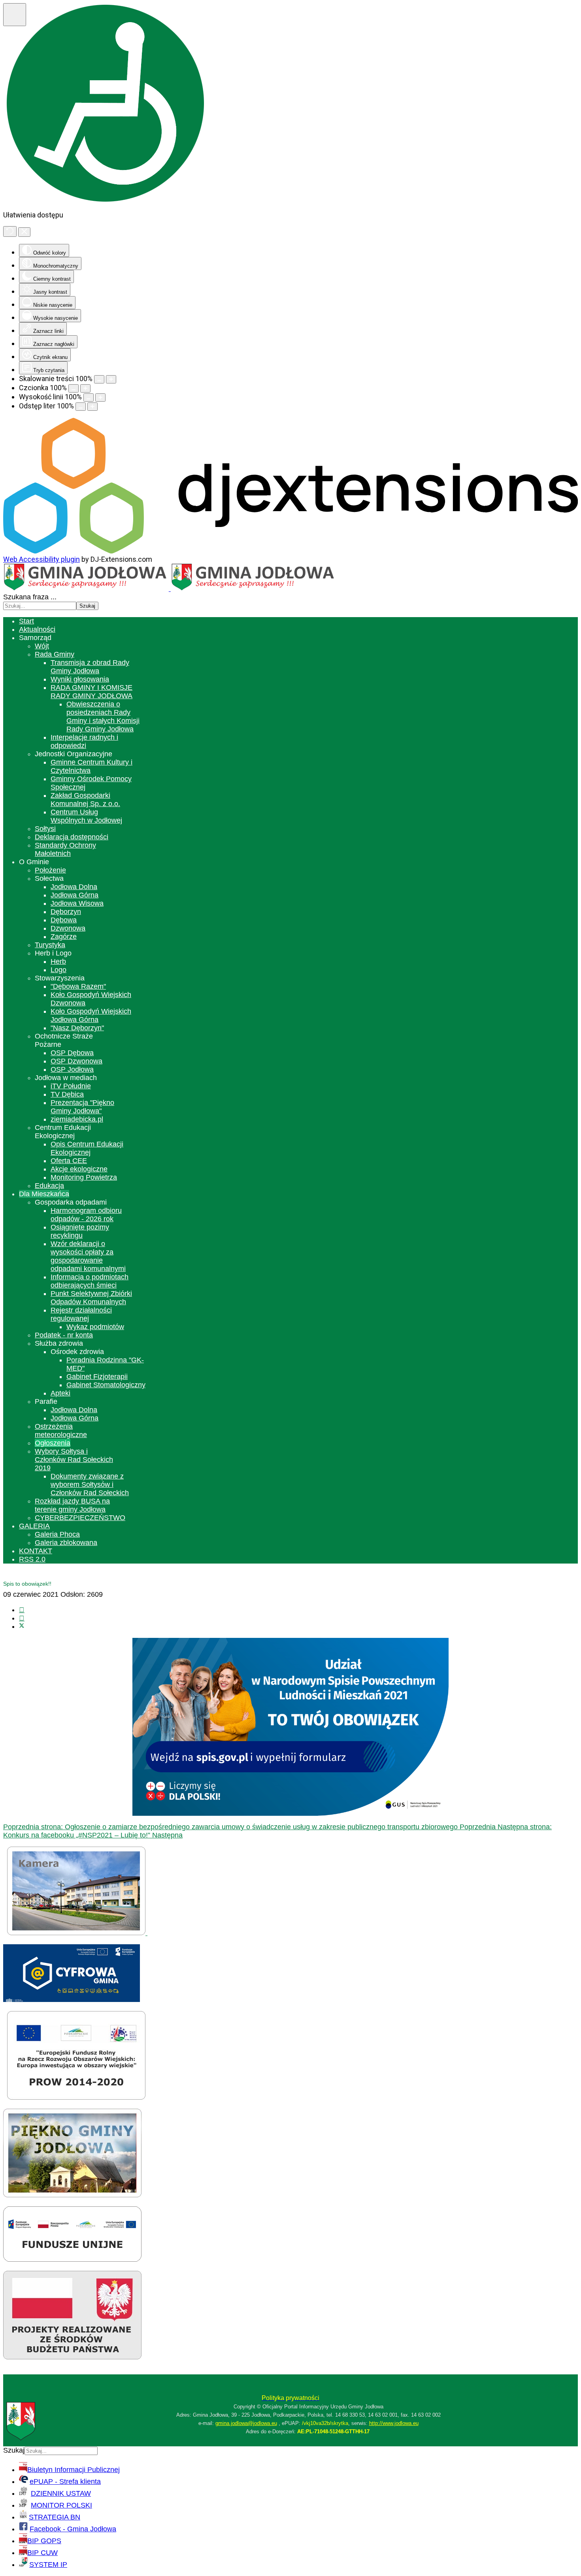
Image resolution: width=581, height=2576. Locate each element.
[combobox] (40, 606)
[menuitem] (26, 621)
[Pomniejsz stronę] (99, 379)
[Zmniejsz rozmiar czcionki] (74, 388)
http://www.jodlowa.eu (394, 2423)
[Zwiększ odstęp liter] (92, 407)
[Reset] (10, 231)
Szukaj (87, 606)
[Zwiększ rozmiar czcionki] (85, 388)
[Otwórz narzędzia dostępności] (15, 15)
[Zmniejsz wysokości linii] (89, 398)
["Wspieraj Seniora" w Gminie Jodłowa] (72, 2357)
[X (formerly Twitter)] (22, 1626)
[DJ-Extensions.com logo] (290, 551)
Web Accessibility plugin (41, 559)
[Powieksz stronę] (111, 379)
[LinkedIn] (22, 1618)
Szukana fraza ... (30, 597)
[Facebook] (22, 1610)
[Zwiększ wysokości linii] (100, 398)
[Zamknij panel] (24, 232)
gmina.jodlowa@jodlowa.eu (246, 2423)
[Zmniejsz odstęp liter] (81, 407)
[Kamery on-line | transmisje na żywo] (77, 1933)
